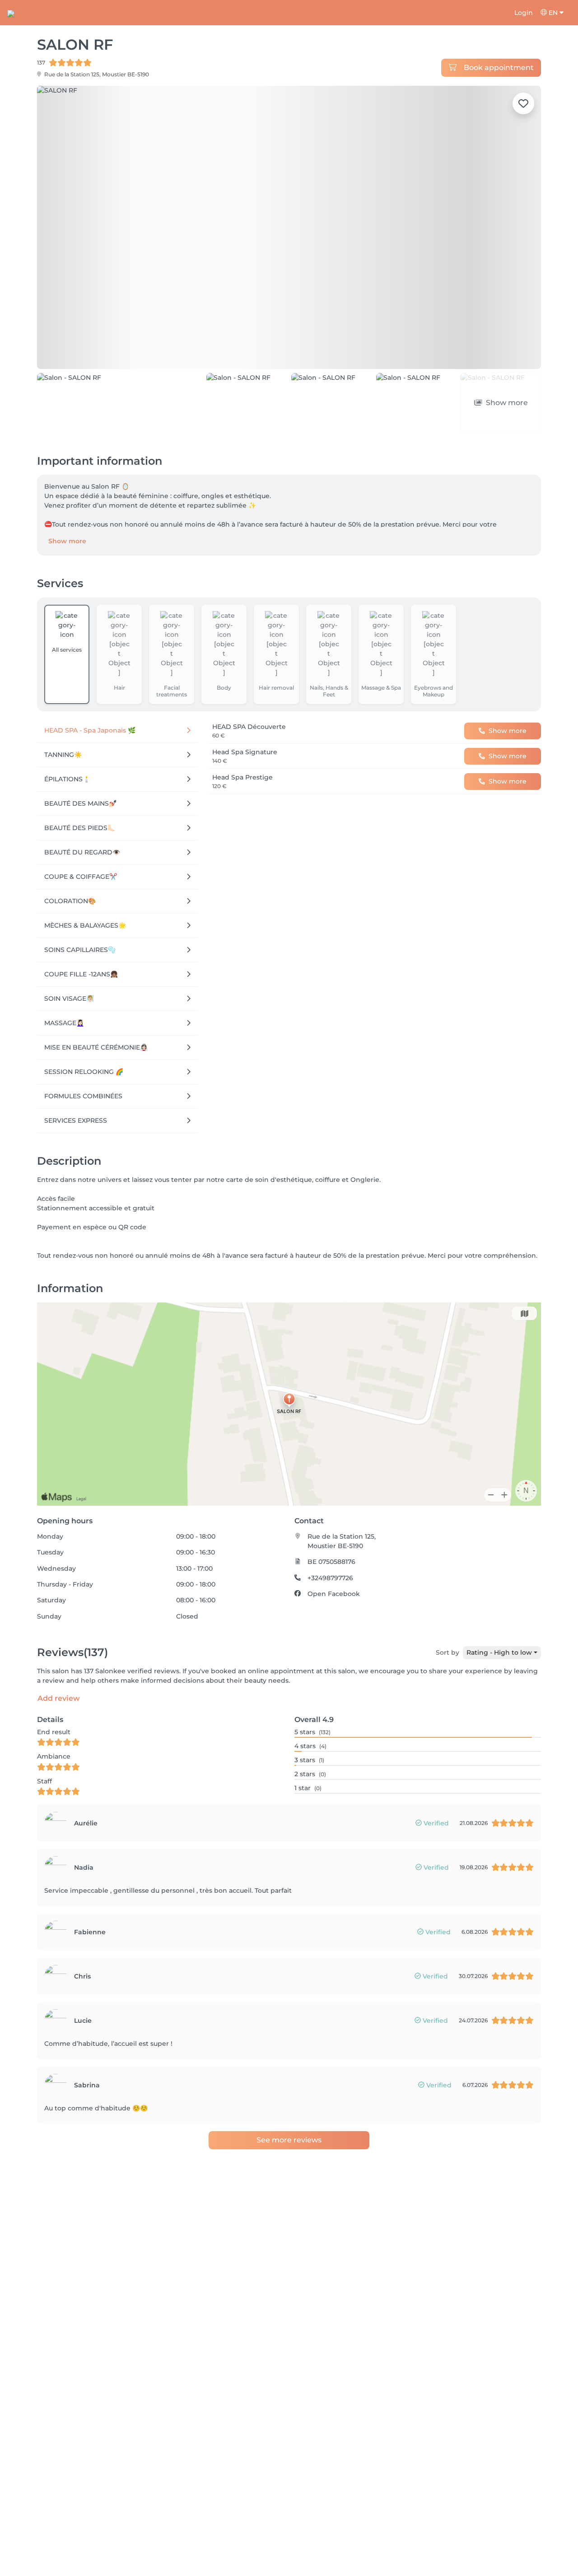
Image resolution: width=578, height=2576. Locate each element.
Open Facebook (334, 1553)
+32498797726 (330, 1536)
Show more (67, 500)
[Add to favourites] (523, 103)
